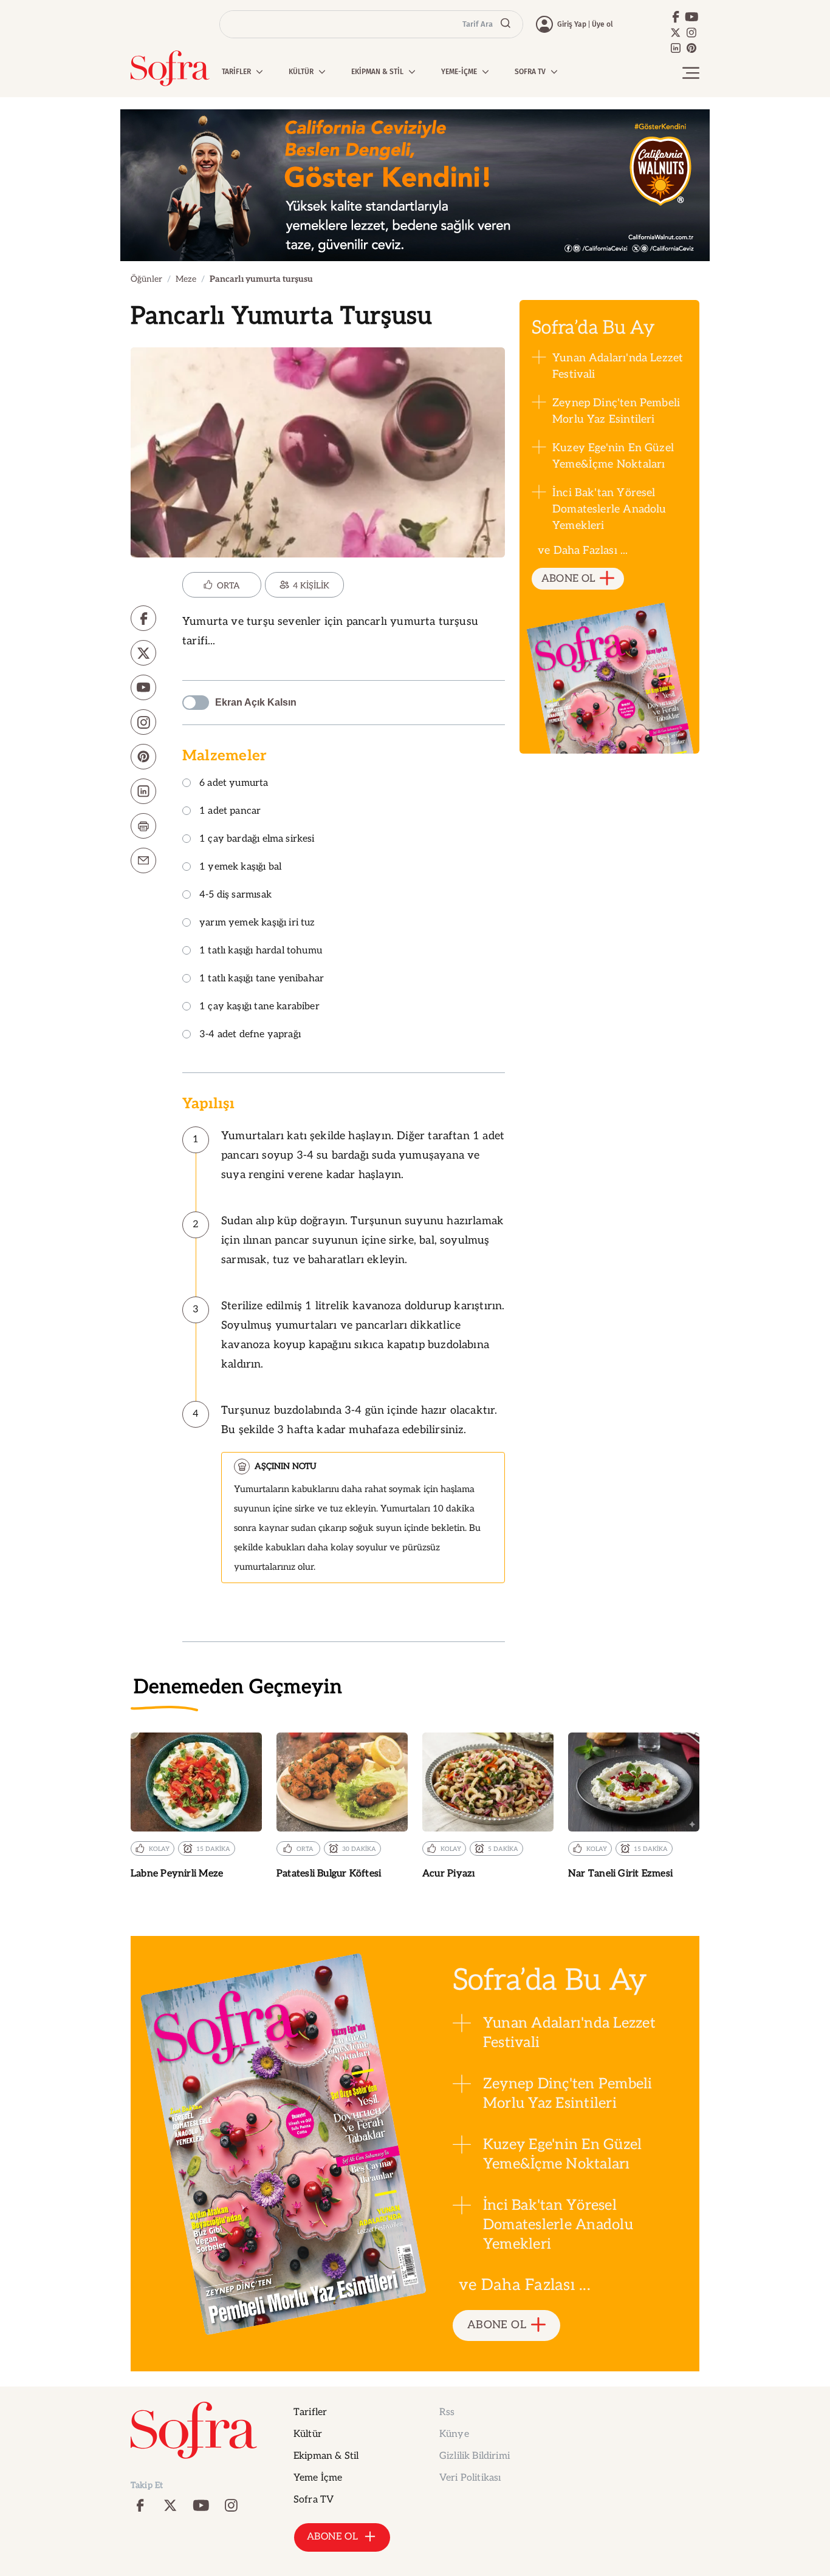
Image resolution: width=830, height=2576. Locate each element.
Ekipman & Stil (326, 2456)
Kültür (308, 2434)
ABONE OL (568, 579)
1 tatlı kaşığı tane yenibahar (262, 979)
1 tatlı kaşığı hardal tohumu (261, 951)
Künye (454, 2434)
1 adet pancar (230, 812)
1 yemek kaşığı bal (240, 867)
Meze (186, 279)
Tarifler (310, 2412)
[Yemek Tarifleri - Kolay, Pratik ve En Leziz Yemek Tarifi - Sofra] (170, 68)
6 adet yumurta (234, 784)
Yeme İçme (318, 2478)
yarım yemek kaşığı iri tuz (257, 923)
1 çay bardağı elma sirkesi (257, 840)
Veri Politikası (470, 2478)
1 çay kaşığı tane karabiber (259, 1007)
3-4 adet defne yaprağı (250, 1035)
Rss (447, 2412)
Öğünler (146, 279)
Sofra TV (314, 2500)
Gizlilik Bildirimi (475, 2456)
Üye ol (602, 24)
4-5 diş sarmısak (235, 895)
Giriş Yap (572, 24)
